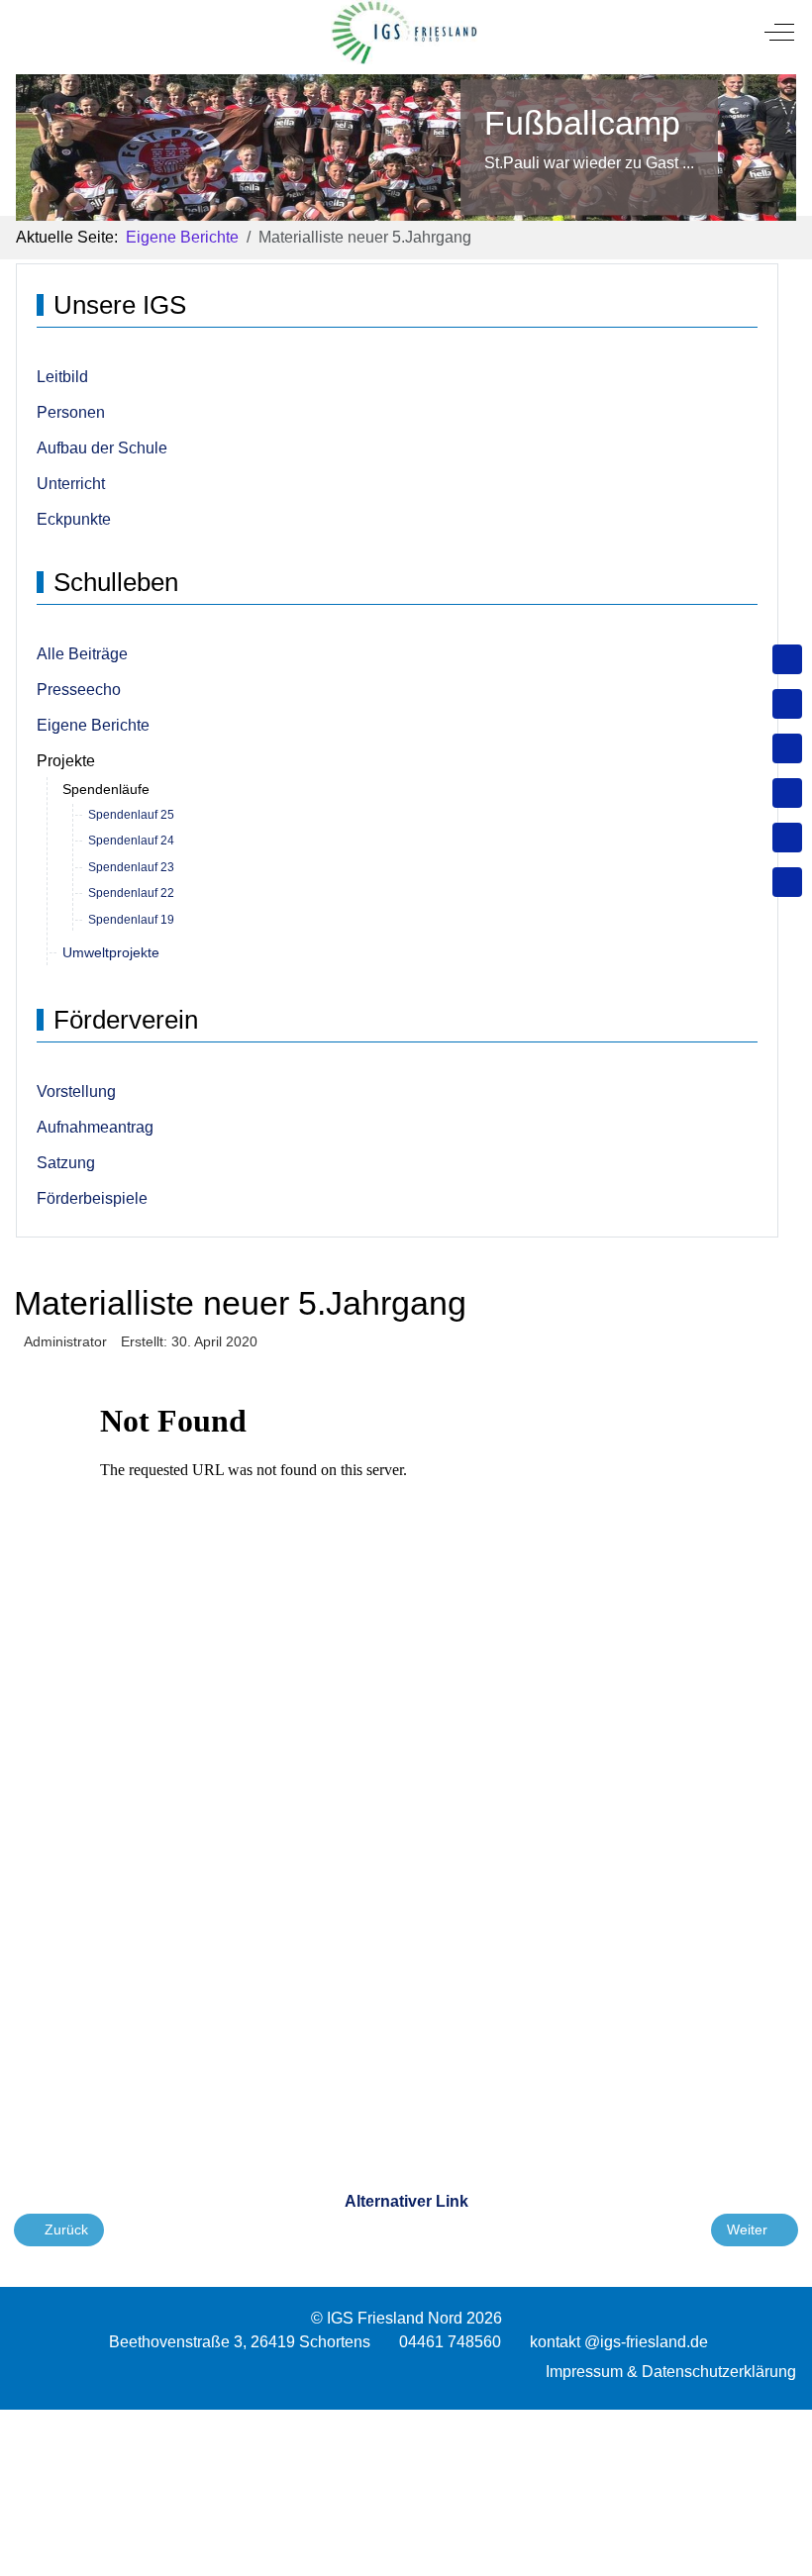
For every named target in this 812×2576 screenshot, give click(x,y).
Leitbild (62, 377)
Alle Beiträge (82, 654)
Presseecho (79, 690)
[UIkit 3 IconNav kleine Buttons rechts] (406, 2422)
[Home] (787, 659)
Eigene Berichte (93, 725)
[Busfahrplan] (787, 882)
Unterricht (71, 484)
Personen (71, 412)
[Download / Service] (787, 704)
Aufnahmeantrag (95, 1127)
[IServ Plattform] (787, 838)
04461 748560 (450, 2342)
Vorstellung (76, 1091)
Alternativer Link (406, 2201)
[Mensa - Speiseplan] (787, 748)
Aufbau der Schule (102, 448)
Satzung (66, 1163)
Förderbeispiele (92, 1198)
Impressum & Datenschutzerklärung (671, 2372)
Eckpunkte (74, 519)
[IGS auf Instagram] (787, 793)
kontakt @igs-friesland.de (619, 2342)
